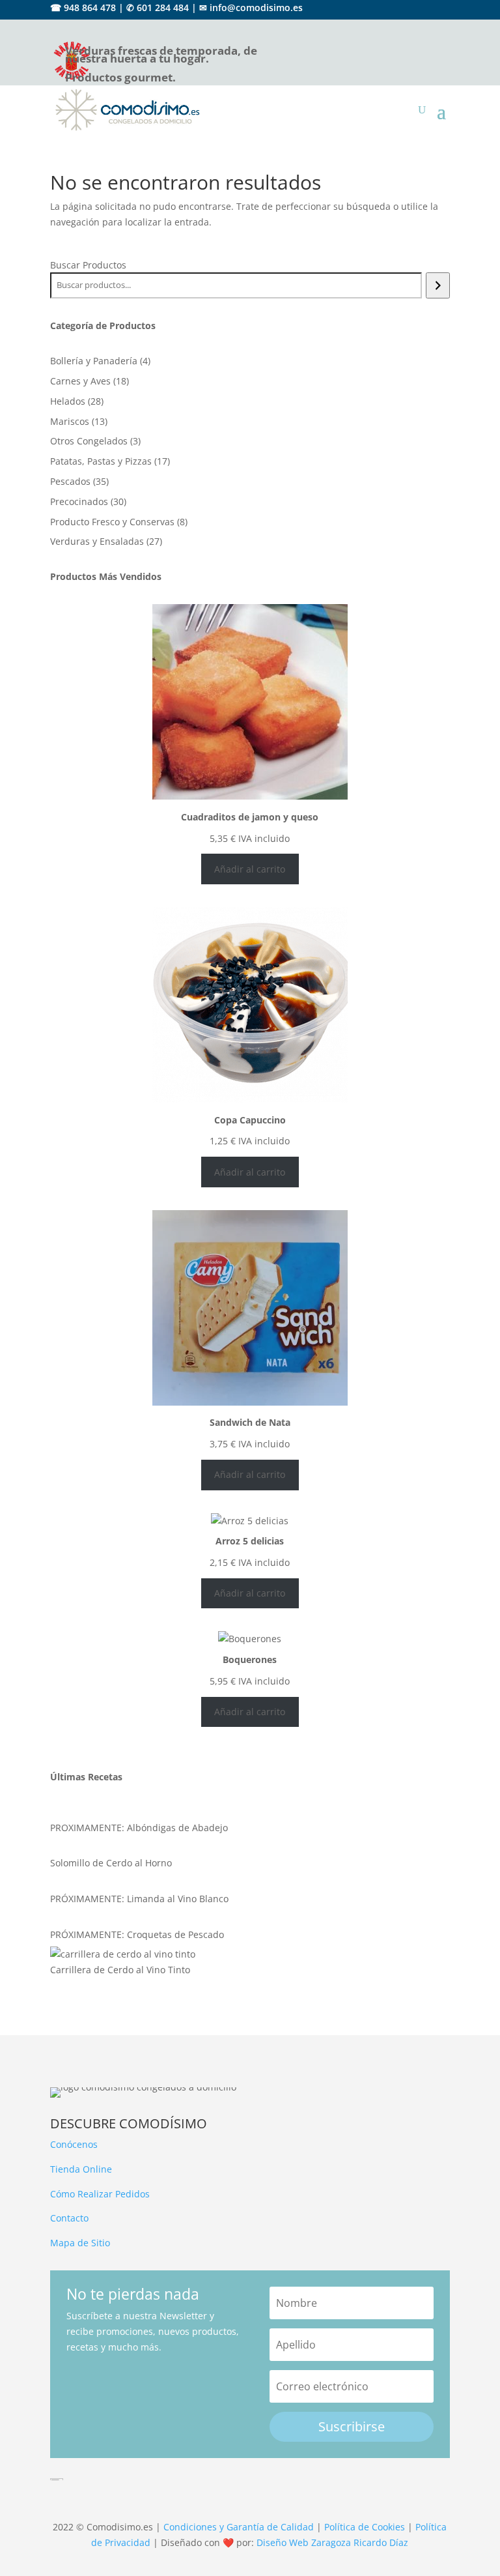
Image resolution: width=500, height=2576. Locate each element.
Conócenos (74, 2144)
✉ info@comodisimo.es (251, 7)
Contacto (69, 2218)
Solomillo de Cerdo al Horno (111, 1863)
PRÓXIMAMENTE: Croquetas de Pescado (137, 1934)
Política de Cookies (365, 2527)
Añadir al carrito (250, 869)
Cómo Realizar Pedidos (100, 2194)
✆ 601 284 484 (158, 7)
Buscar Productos (88, 265)
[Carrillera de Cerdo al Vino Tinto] (123, 1954)
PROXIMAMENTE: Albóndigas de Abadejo (139, 1828)
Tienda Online (81, 2169)
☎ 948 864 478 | (87, 7)
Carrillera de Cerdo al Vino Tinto (120, 1970)
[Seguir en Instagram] (441, 25)
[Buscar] (438, 285)
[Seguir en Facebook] (417, 25)
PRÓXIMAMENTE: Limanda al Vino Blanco (139, 1899)
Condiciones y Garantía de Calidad (239, 2527)
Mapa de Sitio (80, 2243)
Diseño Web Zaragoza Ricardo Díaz (332, 2542)
